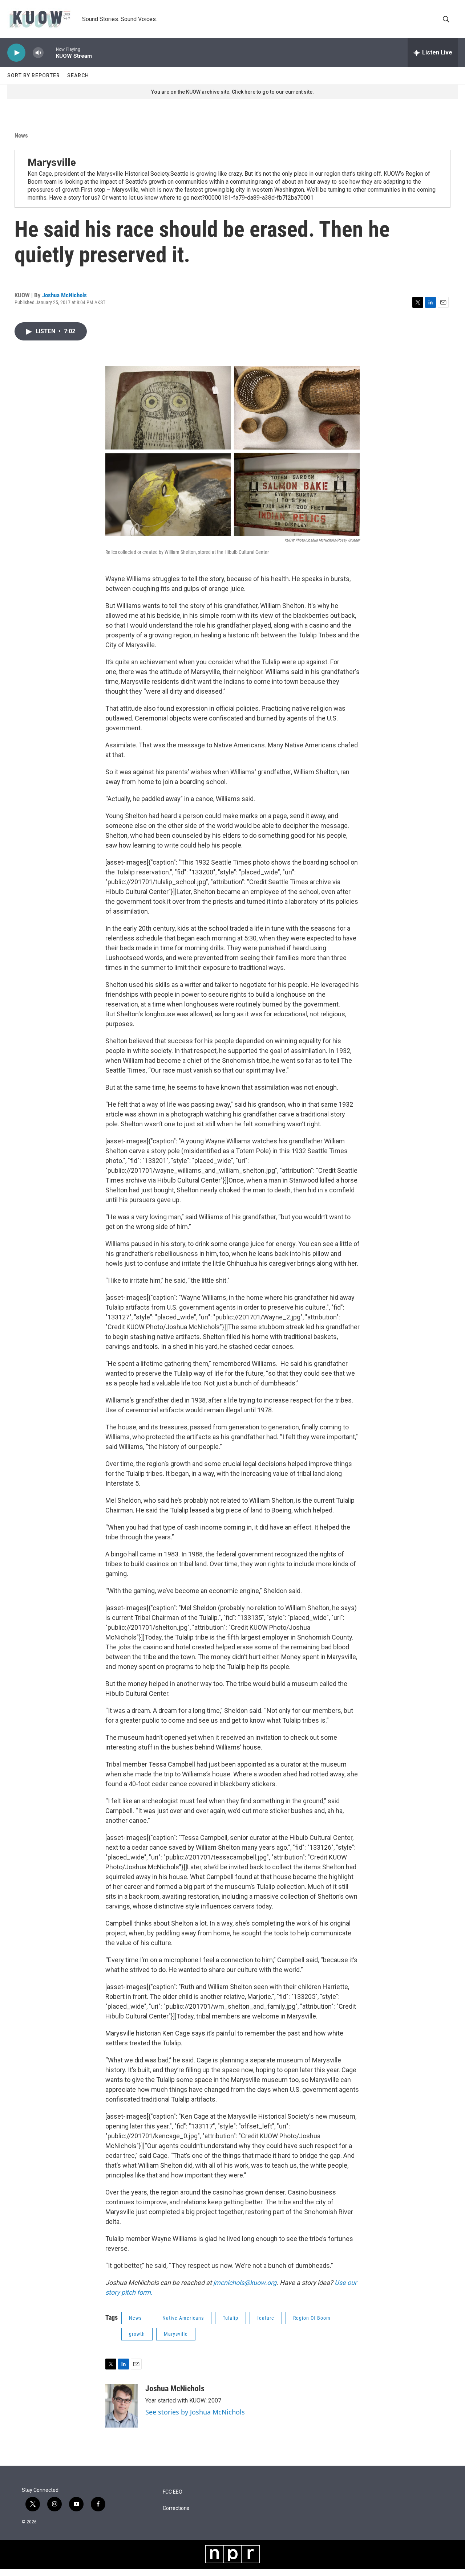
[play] (16, 53)
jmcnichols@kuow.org (245, 2283)
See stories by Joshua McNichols (195, 2412)
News (21, 135)
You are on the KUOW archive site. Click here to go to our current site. (232, 92)
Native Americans (183, 2318)
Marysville (52, 162)
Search (78, 75)
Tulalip (231, 2318)
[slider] (50, 52)
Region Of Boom (312, 2318)
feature (266, 2318)
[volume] (38, 53)
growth (137, 2334)
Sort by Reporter (34, 75)
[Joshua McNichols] (122, 2406)
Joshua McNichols (64, 295)
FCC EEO (173, 2492)
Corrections (176, 2508)
